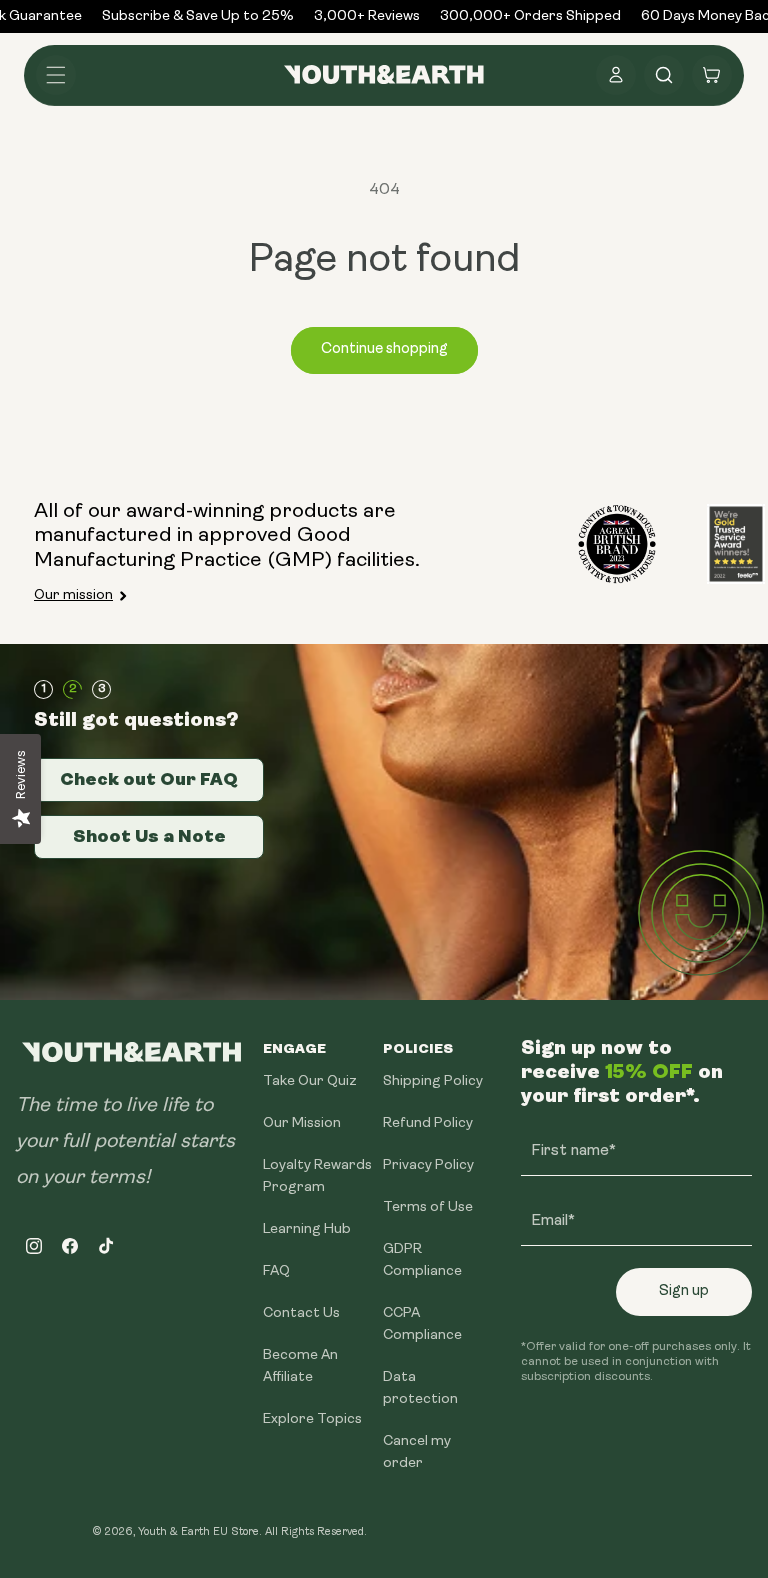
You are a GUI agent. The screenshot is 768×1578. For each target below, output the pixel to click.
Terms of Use (428, 1207)
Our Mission (302, 1123)
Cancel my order (417, 1452)
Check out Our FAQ (149, 779)
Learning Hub (307, 1229)
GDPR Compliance (422, 1260)
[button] (56, 75)
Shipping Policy (433, 1081)
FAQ (276, 1271)
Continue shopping (384, 349)
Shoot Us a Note (149, 836)
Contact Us (301, 1313)
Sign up (684, 1291)
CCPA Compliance (422, 1324)
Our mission (73, 595)
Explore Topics (312, 1419)
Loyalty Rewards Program (317, 1176)
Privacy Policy (428, 1165)
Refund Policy (428, 1123)
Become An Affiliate (300, 1366)
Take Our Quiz (310, 1081)
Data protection (420, 1388)
